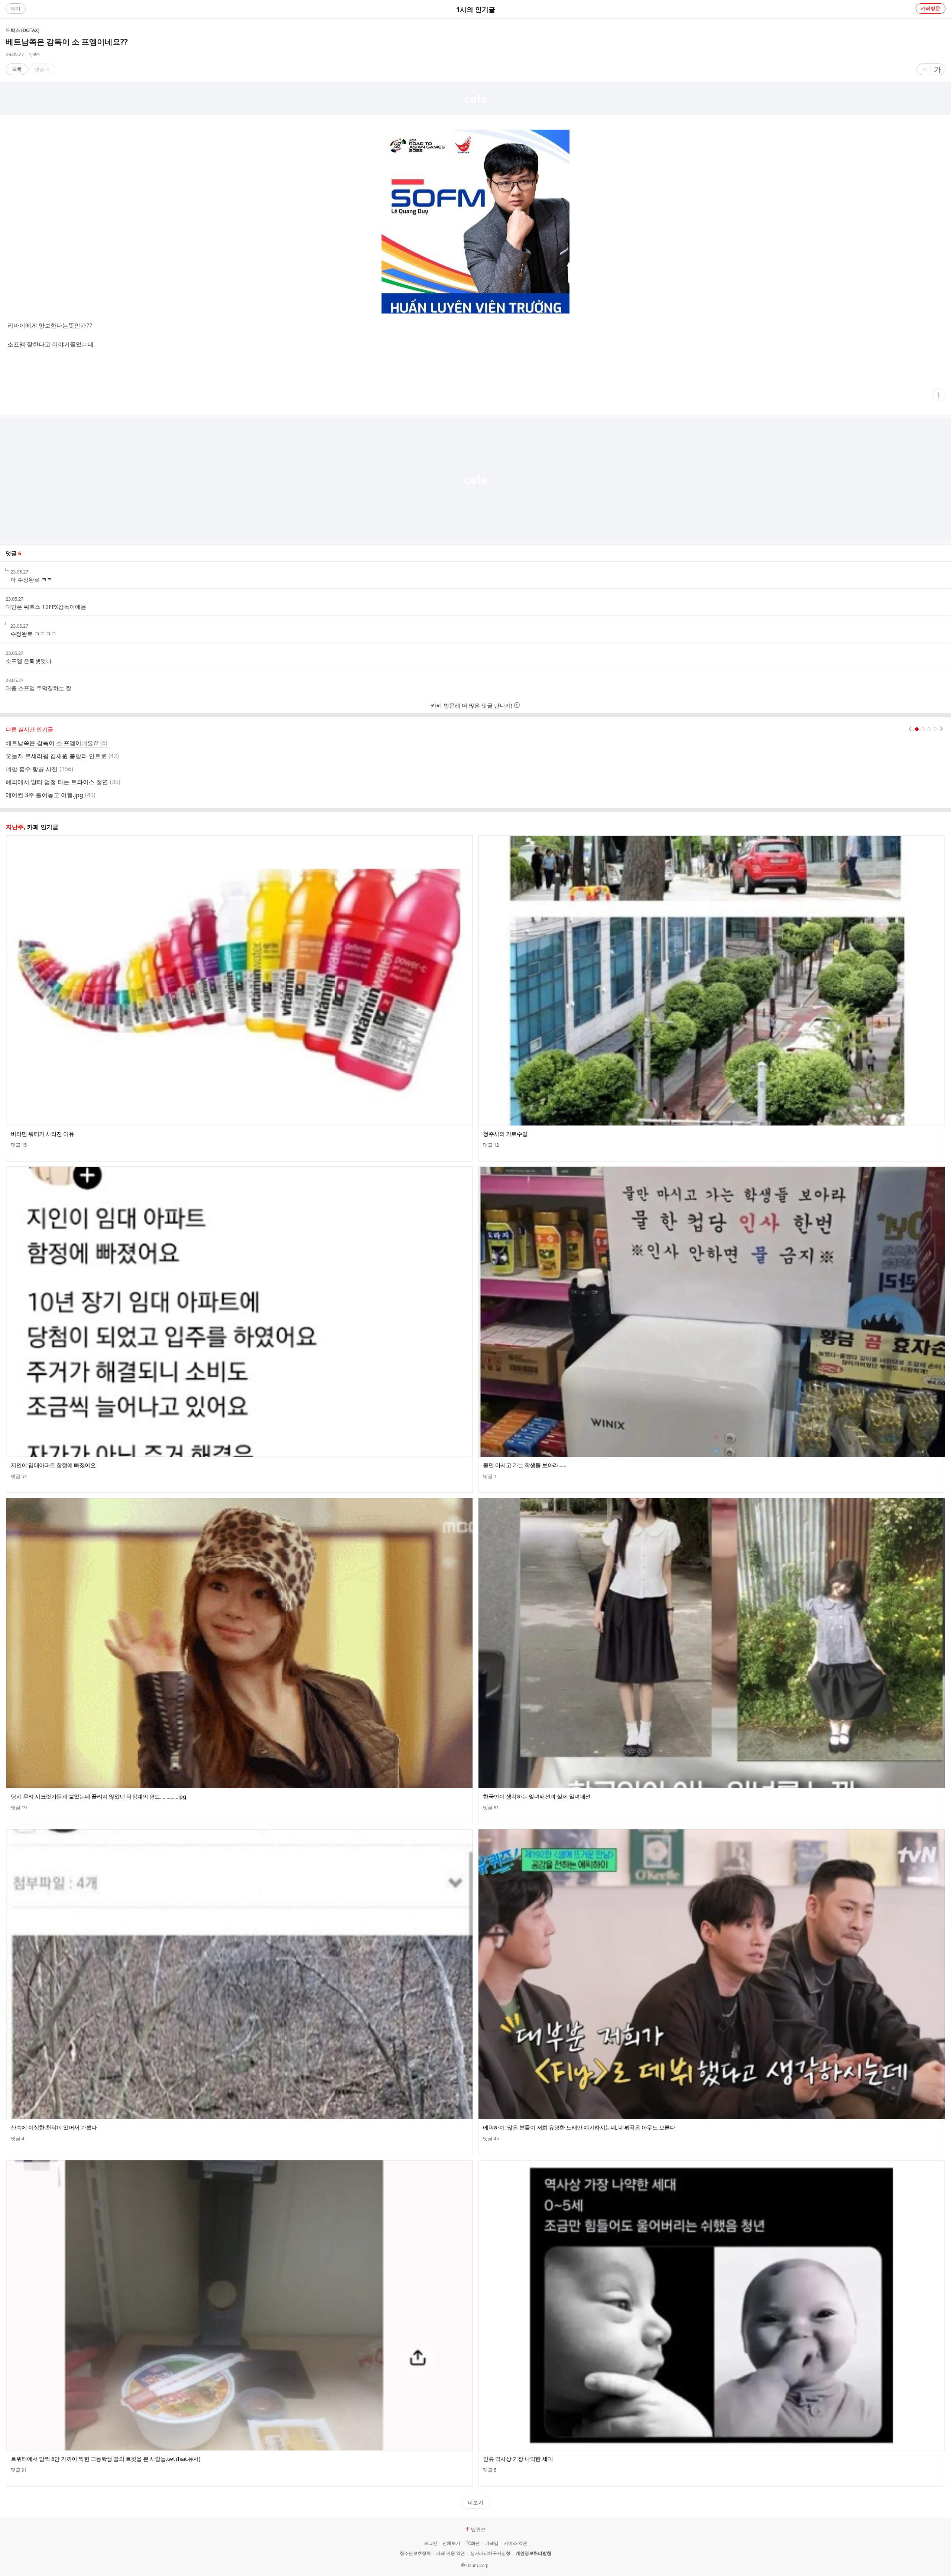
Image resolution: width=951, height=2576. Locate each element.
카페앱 (492, 2543)
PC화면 (473, 2543)
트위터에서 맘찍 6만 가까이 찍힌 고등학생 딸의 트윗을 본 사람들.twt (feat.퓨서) (106, 2459)
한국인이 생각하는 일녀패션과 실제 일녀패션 (537, 1796)
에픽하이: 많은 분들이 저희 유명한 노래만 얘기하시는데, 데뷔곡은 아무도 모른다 (579, 2127)
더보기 (475, 2502)
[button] (939, 395)
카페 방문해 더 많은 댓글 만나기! (472, 705)
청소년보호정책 (415, 2553)
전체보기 (451, 2543)
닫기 (16, 9)
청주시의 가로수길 (505, 1134)
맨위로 (478, 2529)
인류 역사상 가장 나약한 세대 (518, 2459)
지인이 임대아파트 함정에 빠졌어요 (53, 1465)
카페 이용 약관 (451, 2553)
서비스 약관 (515, 2543)
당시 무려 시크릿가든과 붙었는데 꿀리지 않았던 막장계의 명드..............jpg (98, 1796)
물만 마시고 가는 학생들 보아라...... (525, 1465)
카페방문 (931, 8)
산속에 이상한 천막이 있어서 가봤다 (54, 2127)
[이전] (910, 729)
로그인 (431, 2543)
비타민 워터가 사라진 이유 (42, 1134)
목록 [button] (17, 69)
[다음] (942, 729)
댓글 (19, 1145)
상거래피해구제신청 (490, 2553)
